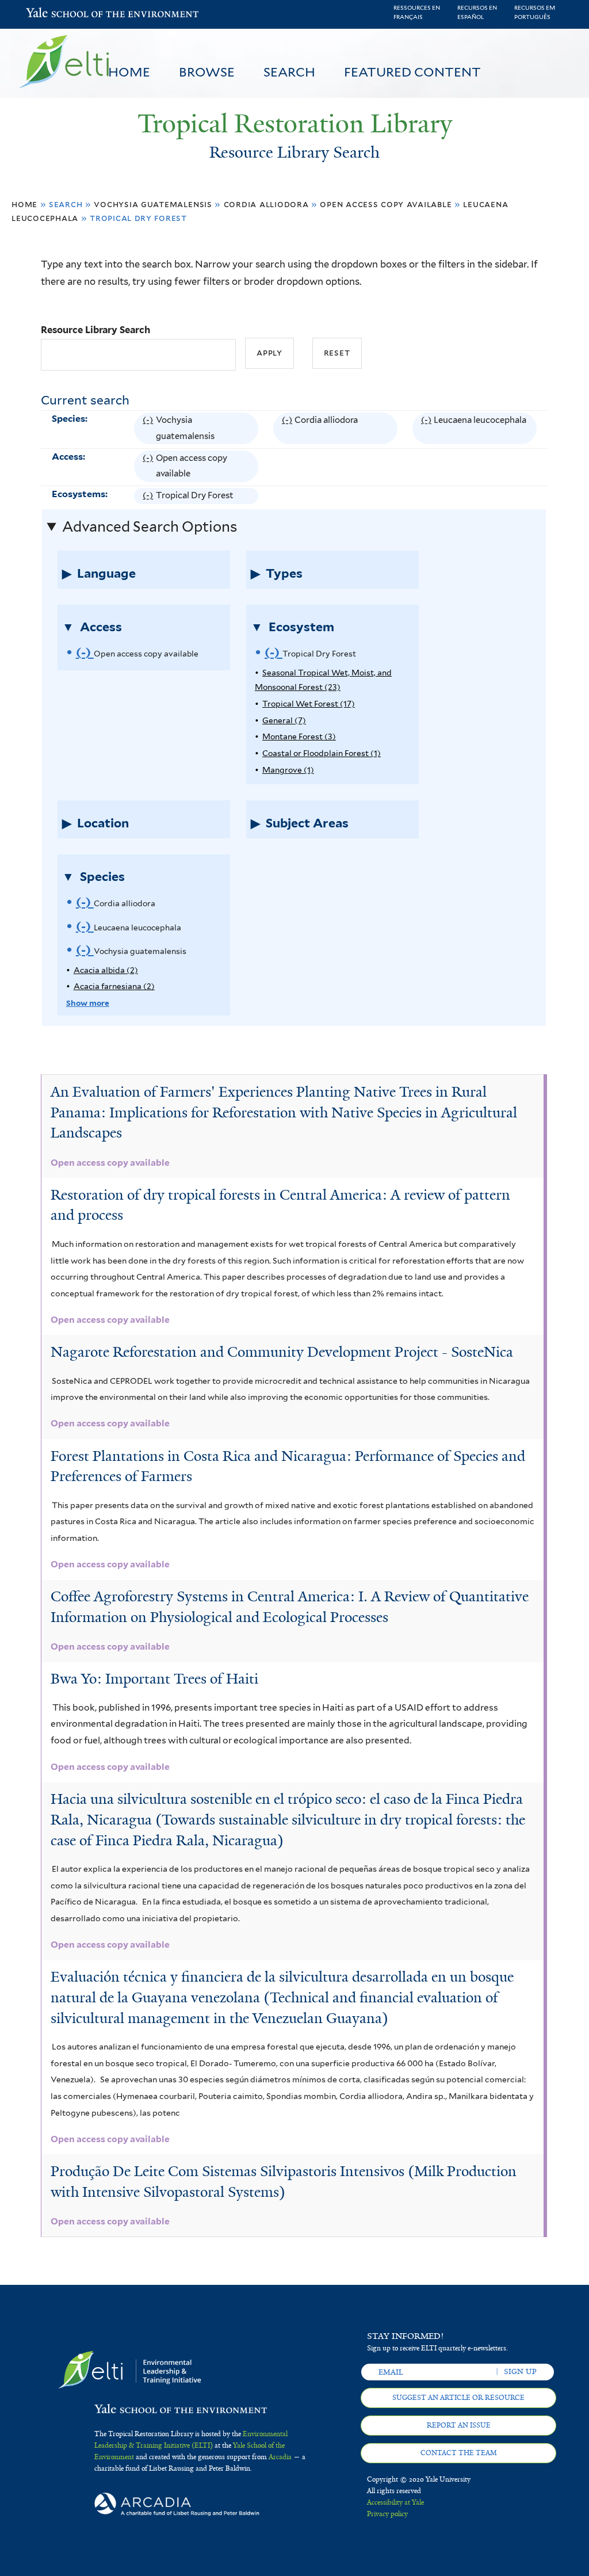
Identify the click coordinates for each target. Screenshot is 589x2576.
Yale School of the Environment (56, 14)
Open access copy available (386, 204)
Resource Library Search (95, 330)
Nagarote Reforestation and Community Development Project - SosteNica (282, 1352)
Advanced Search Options (150, 526)
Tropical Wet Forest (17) (309, 704)
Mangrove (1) (288, 770)
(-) (149, 430)
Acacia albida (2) (106, 970)
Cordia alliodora (266, 204)
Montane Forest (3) (299, 736)
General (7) (284, 720)
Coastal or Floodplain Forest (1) (322, 753)
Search (289, 72)
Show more (88, 1003)
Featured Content (412, 72)
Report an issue (459, 2425)
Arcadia (280, 2457)
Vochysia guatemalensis (153, 204)
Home (129, 72)
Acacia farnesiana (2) (114, 986)
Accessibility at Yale (395, 2502)
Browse (207, 72)
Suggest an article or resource (458, 2398)
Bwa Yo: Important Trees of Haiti (154, 1679)
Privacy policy (387, 2514)
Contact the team (459, 2453)
